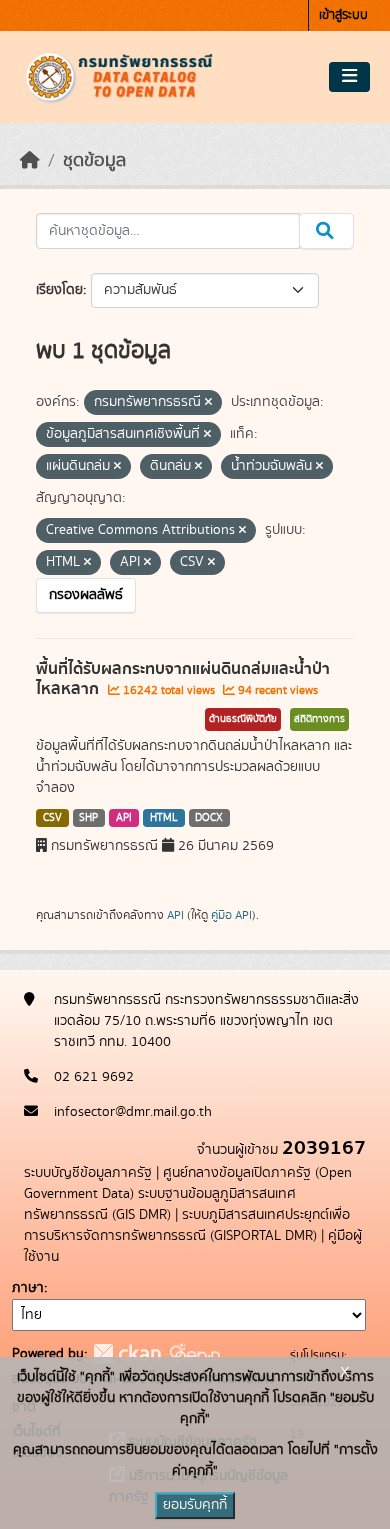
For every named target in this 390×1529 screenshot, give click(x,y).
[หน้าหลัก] (30, 161)
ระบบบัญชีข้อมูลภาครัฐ (88, 1173)
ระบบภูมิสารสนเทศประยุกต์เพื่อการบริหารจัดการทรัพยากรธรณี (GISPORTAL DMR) (187, 1225)
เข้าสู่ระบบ (343, 15)
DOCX (209, 818)
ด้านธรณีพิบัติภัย (243, 719)
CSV (52, 818)
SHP (88, 818)
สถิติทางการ (319, 719)
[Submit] (326, 231)
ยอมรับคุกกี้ (195, 1505)
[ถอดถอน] (208, 403)
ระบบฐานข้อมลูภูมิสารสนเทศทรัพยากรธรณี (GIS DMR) (160, 1204)
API (124, 818)
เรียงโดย (59, 290)
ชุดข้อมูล (94, 161)
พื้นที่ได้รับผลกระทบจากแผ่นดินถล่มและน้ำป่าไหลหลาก (183, 679)
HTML (164, 818)
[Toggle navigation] (349, 77)
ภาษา (28, 1288)
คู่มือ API (231, 915)
